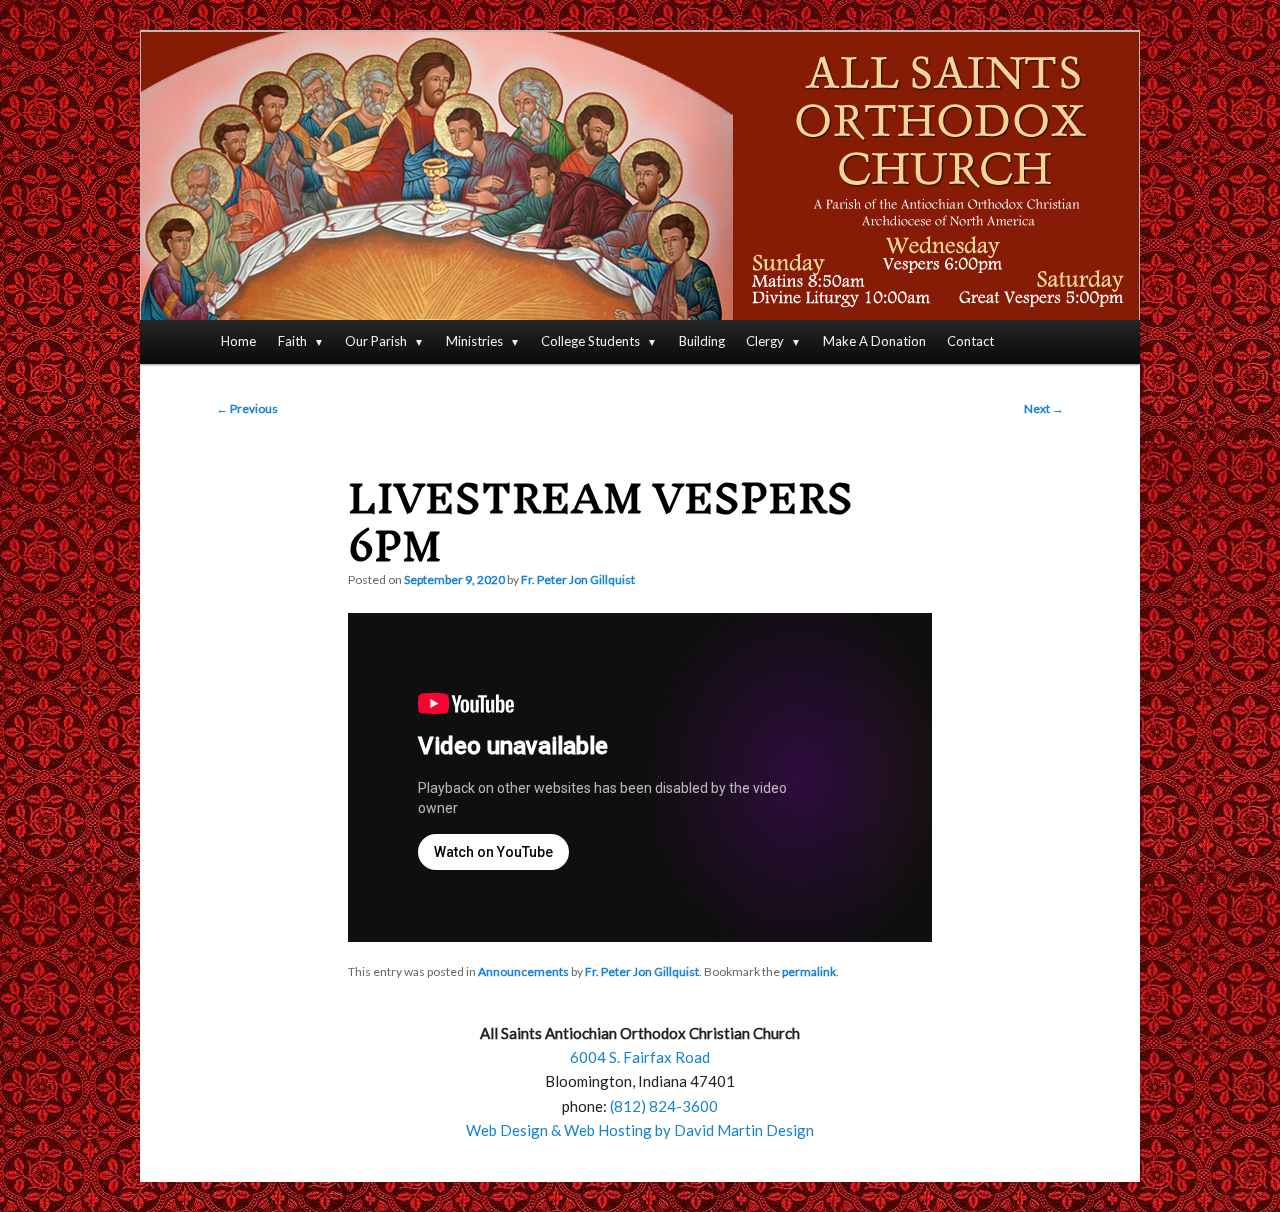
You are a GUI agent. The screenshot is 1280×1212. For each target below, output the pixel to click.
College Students (590, 341)
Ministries (474, 341)
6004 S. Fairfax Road (640, 1057)
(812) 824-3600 (664, 1106)
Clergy (765, 341)
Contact (970, 341)
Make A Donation (874, 341)
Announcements (523, 971)
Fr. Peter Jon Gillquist (578, 579)
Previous (247, 408)
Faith (292, 341)
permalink (809, 971)
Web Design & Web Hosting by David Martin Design (640, 1130)
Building (702, 341)
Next (1044, 408)
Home (238, 341)
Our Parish (376, 341)
